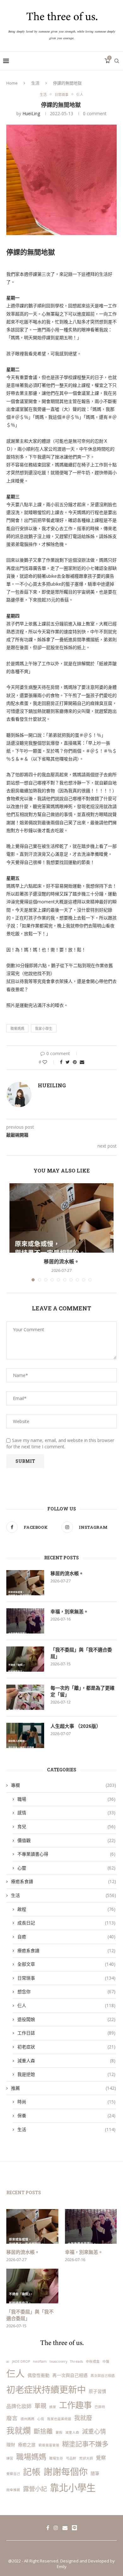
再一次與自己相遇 (70, 2375)
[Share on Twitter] (68, 1062)
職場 (66, 1799)
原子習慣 (97, 2391)
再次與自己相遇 (103, 2376)
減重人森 (66, 2061)
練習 (10, 2458)
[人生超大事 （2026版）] (25, 1735)
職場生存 (56, 2458)
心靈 (66, 1868)
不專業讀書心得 (66, 1854)
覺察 (101, 2458)
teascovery (58, 2361)
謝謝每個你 (66, 2472)
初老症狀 (66, 2047)
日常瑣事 (61, 95)
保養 (66, 2115)
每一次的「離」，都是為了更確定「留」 (82, 1691)
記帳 (32, 2472)
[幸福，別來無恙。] (25, 1621)
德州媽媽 (27, 2419)
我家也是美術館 (59, 2419)
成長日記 (66, 1923)
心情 (41, 2419)
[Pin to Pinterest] (75, 1062)
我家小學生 (44, 1028)
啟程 (66, 1909)
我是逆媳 (66, 2074)
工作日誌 (66, 2033)
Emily (62, 2567)
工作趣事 (75, 2405)
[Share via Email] (82, 1062)
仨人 (80, 95)
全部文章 (66, 1964)
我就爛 (19, 2431)
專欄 (64, 1785)
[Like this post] (49, 1062)
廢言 (12, 2418)
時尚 (66, 2102)
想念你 (66, 1991)
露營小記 (35, 2489)
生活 (35, 83)
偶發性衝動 (38, 2375)
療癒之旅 (27, 2445)
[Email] (65, 2528)
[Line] (74, 2528)
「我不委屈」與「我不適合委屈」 (81, 1653)
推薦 (64, 2088)
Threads (76, 2361)
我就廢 (83, 2418)
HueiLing (31, 113)
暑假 (59, 2432)
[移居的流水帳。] (61, 1218)
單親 (40, 2406)
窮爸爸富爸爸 (49, 2445)
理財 (11, 2445)
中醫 (106, 2361)
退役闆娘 (66, 2019)
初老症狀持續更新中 (46, 2390)
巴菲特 (100, 2407)
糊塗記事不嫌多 (85, 2444)
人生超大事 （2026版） (76, 1726)
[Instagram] (56, 2528)
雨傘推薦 (13, 2490)
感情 (66, 1813)
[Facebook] (48, 2528)
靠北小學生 (73, 2488)
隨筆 (95, 2473)
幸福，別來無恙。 (69, 1611)
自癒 (66, 1937)
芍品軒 (71, 2458)
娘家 (53, 2407)
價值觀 (66, 1840)
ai (8, 2361)
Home (12, 83)
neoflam (40, 2361)
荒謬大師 (86, 2458)
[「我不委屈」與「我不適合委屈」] (25, 1659)
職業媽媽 (17, 1028)
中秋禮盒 (93, 2361)
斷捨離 (43, 2431)
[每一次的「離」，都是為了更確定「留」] (25, 1697)
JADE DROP (21, 2361)
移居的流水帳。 (61, 1261)
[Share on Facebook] (61, 1062)
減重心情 (94, 2431)
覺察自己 (13, 2474)
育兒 (66, 1826)
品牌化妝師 (19, 2406)
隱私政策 (50, 2550)
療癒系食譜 (64, 1881)
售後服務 (73, 2550)
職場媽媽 (31, 2457)
